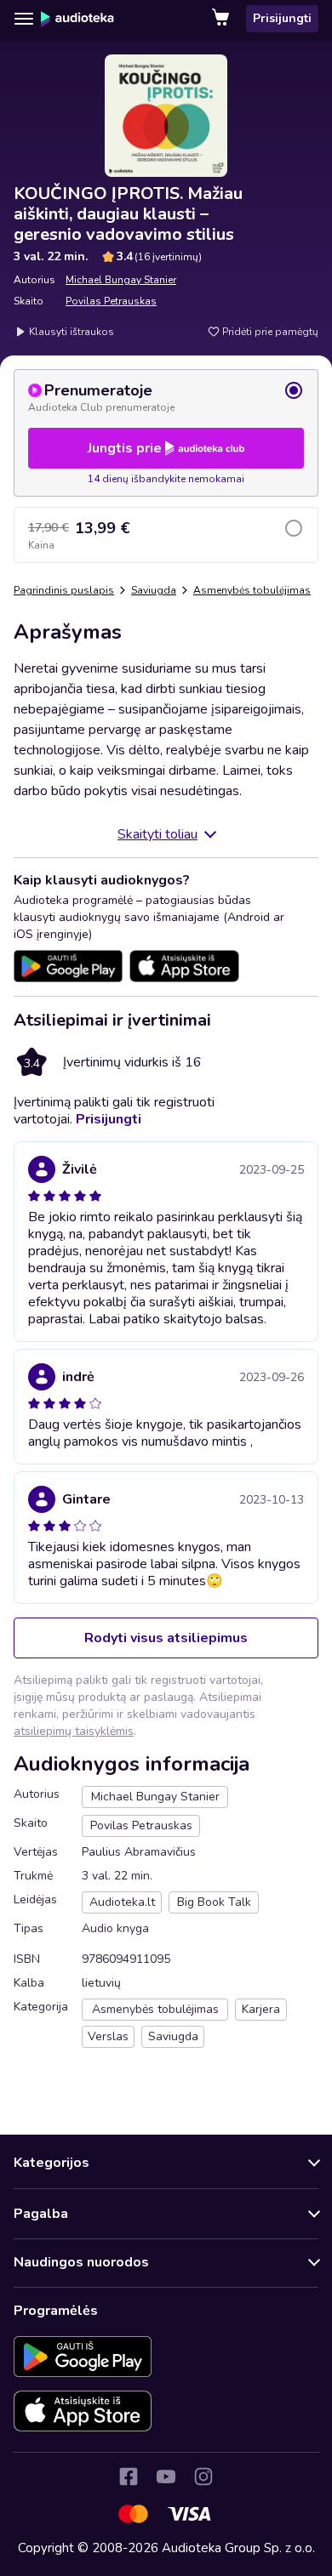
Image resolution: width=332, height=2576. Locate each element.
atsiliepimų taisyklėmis (74, 1731)
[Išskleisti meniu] (24, 19)
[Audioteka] (77, 19)
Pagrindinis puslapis (64, 590)
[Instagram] (203, 2476)
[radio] (166, 397)
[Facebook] (129, 2476)
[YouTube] (166, 2476)
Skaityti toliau (157, 834)
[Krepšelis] (222, 19)
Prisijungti (282, 18)
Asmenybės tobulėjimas (252, 590)
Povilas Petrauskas (111, 301)
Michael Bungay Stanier (121, 280)
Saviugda (154, 590)
